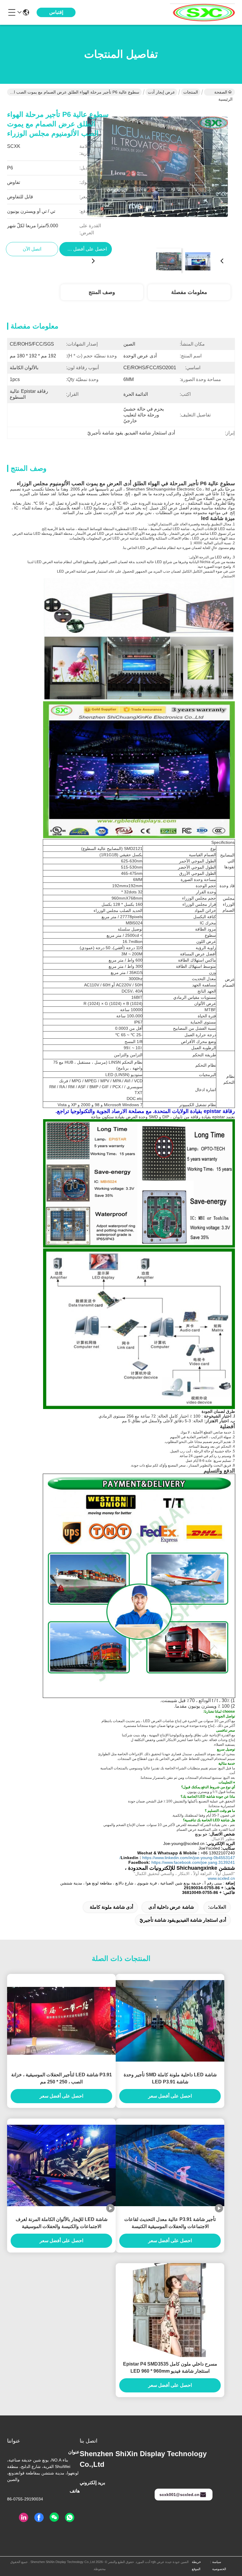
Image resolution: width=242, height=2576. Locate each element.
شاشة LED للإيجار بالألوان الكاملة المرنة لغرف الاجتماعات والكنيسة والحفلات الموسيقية (62, 2223)
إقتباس (56, 12)
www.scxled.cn (221, 1878)
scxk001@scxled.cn (179, 2495)
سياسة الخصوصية (219, 2565)
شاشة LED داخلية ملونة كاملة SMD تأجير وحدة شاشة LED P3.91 (170, 2078)
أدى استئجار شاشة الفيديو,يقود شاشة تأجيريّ (183, 1920)
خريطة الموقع (196, 2565)
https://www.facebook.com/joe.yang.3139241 (193, 1862)
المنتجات (191, 92)
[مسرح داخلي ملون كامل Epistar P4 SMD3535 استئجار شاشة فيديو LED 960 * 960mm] (170, 2310)
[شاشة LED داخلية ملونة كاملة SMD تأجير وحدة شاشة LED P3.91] (170, 2021)
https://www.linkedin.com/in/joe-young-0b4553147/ (177, 1858)
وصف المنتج (102, 292)
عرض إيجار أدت (161, 92)
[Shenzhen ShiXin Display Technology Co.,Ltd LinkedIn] (24, 2518)
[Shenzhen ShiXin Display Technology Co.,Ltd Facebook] (39, 2518)
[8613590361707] (70, 2518)
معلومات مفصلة (189, 292)
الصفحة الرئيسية (223, 93)
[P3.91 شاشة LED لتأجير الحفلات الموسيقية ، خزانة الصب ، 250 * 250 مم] (61, 2021)
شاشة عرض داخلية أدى (171, 1907)
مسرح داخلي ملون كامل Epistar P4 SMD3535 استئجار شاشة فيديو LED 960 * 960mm (170, 2367)
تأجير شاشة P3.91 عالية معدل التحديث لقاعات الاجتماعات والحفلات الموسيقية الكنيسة (170, 2223)
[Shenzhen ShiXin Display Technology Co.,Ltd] (202, 12)
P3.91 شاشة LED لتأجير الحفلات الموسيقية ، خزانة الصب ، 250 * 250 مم (62, 2078)
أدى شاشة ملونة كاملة (111, 1907)
